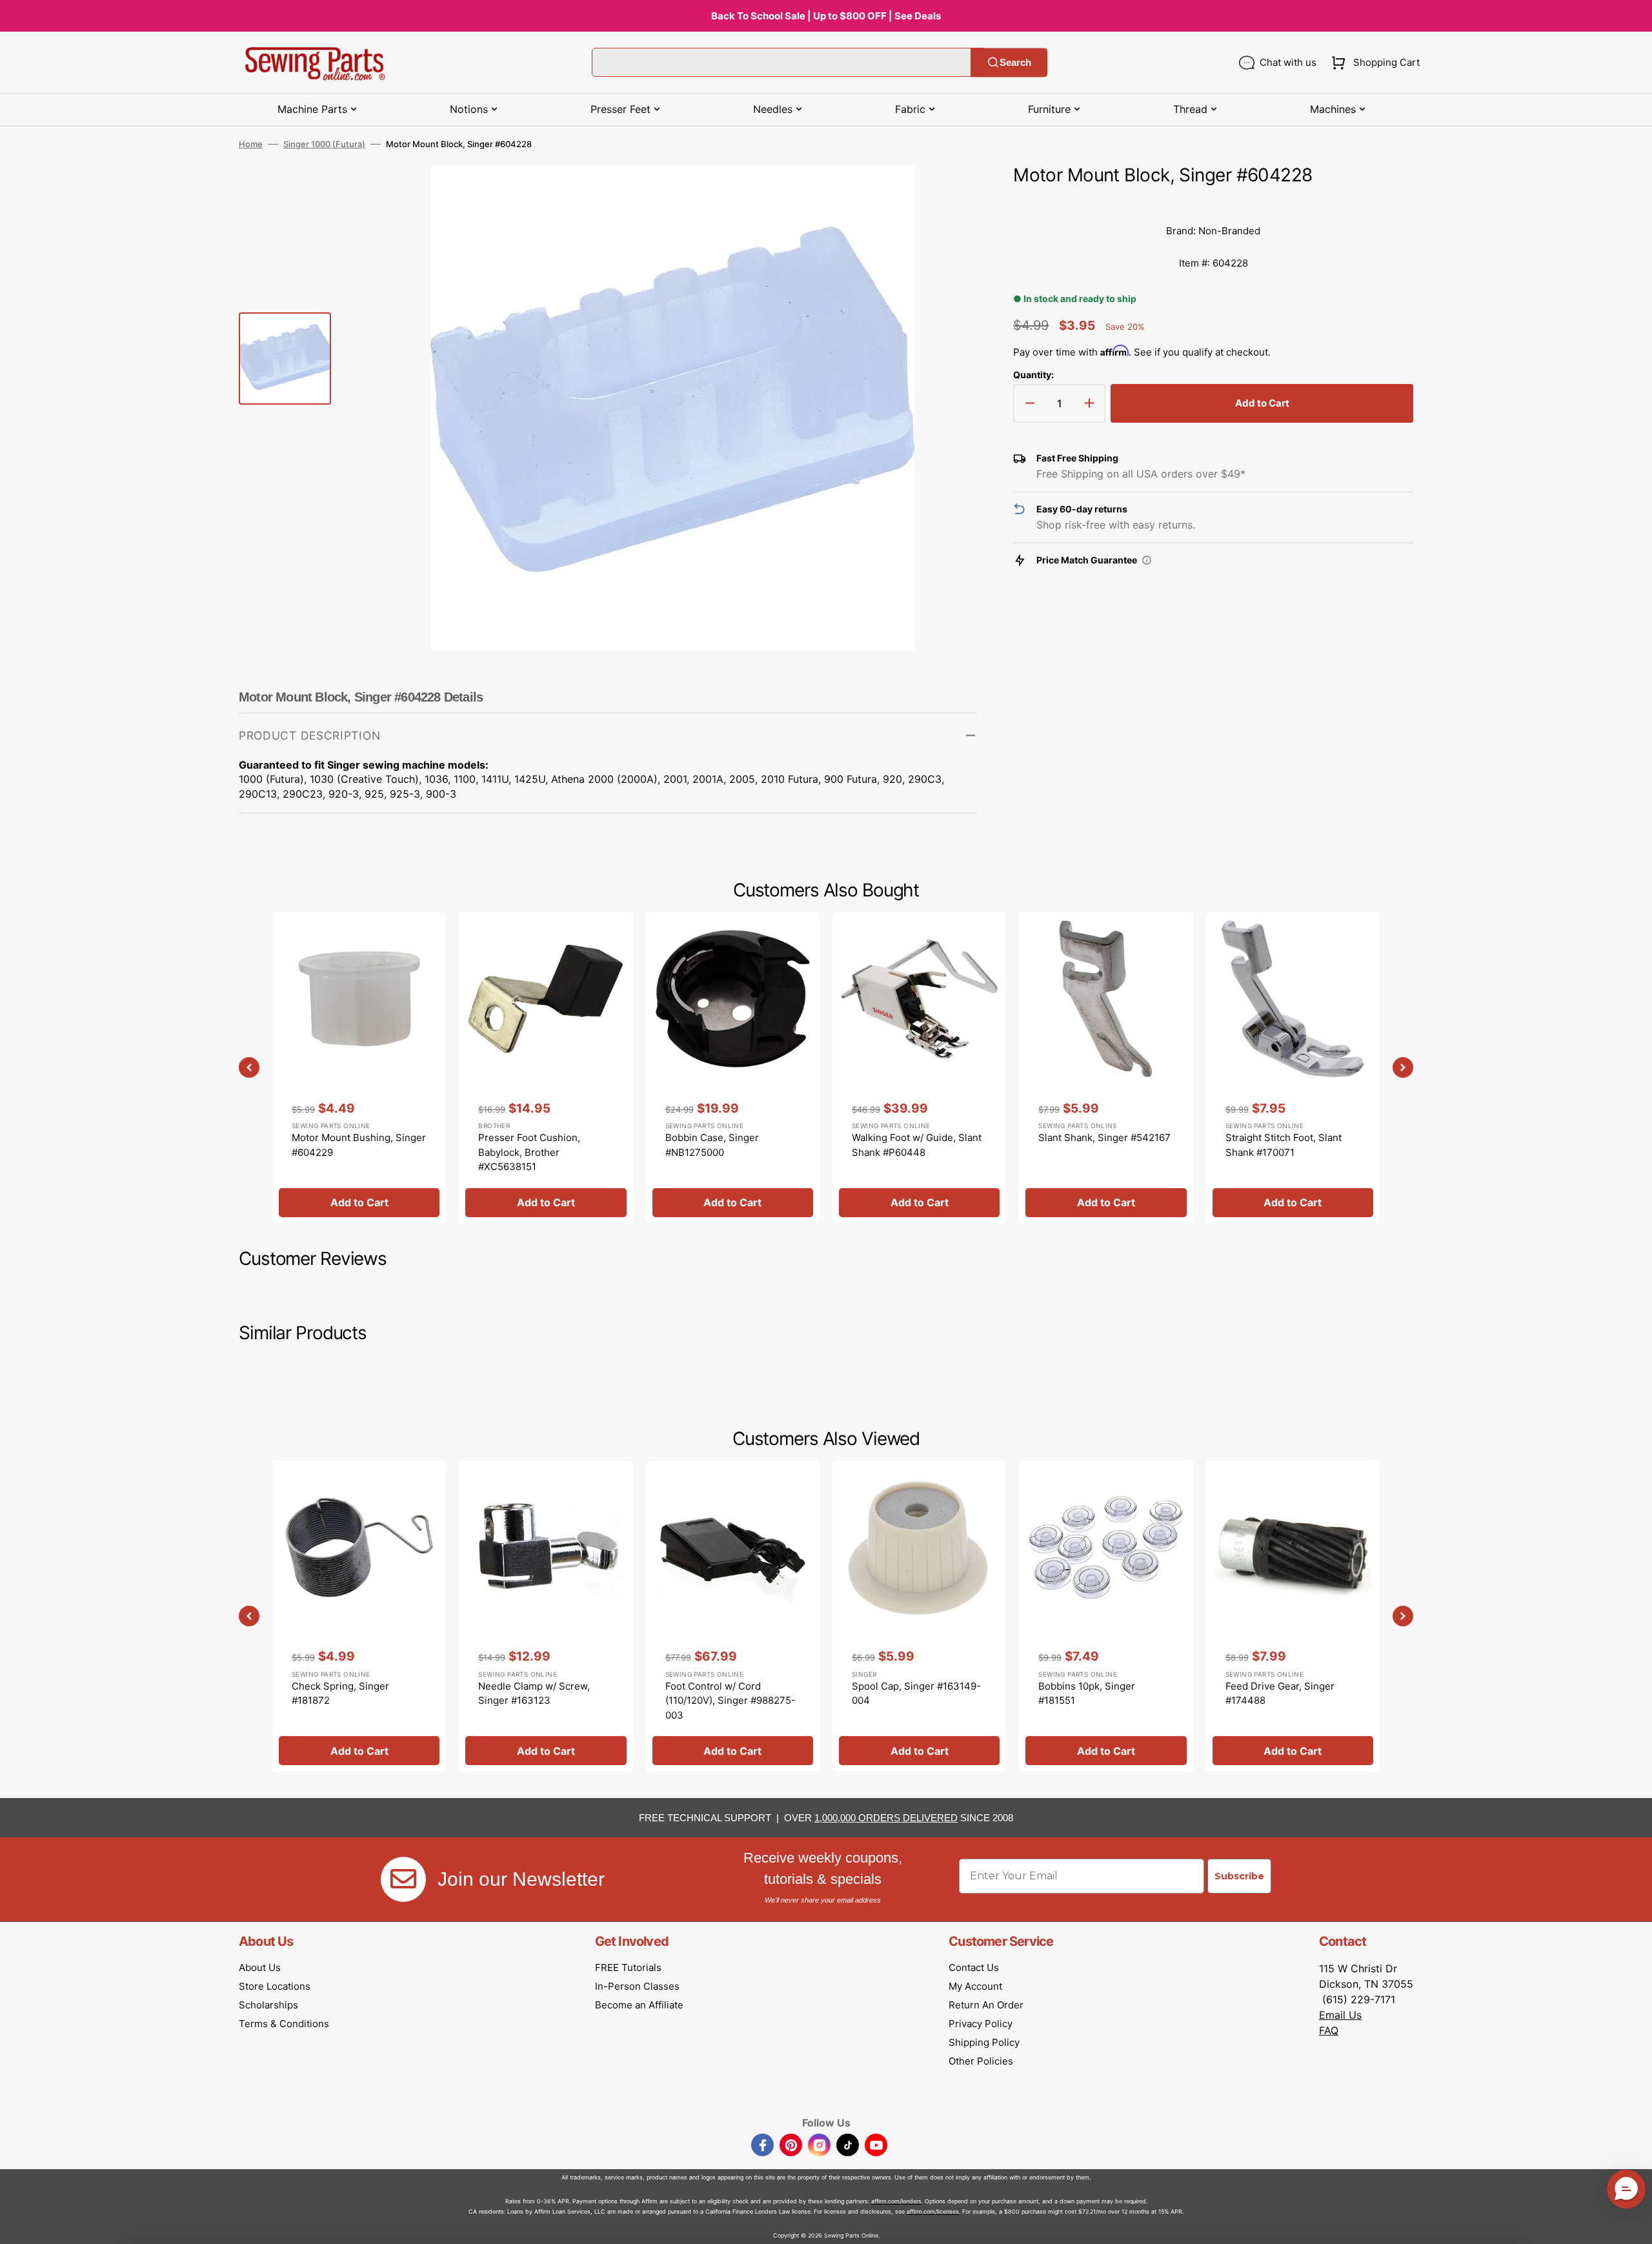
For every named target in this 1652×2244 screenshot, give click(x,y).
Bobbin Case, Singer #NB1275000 (712, 1145)
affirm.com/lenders (896, 2201)
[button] (1373, 63)
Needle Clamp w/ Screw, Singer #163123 (534, 1693)
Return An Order (986, 2005)
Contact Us (974, 1967)
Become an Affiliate (639, 2005)
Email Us (1340, 2015)
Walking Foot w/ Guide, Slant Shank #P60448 (917, 1145)
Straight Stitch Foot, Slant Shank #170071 (1284, 1145)
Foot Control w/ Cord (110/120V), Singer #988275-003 (730, 1701)
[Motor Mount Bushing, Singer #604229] (359, 1067)
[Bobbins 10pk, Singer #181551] (1106, 1616)
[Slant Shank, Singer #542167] (1106, 1067)
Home (251, 144)
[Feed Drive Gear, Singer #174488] (1293, 1616)
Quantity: (1033, 375)
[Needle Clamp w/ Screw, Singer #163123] (546, 1616)
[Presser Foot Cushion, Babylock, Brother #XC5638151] (546, 1067)
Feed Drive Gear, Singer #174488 (1280, 1693)
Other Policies (981, 2061)
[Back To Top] (1633, 2225)
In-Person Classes (637, 1986)
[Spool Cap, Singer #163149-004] (919, 1616)
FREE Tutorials (628, 1967)
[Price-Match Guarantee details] (1147, 560)
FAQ (1329, 2030)
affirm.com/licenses (933, 2211)
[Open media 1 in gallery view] (948, 195)
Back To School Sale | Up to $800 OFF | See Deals (826, 16)
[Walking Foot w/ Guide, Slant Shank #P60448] (919, 1067)
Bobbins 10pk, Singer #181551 (1087, 1693)
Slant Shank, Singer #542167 (1104, 1137)
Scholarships (268, 2005)
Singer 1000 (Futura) (324, 144)
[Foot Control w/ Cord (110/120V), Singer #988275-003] (733, 1616)
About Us (260, 1967)
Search (1015, 62)
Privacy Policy (981, 2024)
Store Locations (275, 1986)
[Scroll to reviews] (1213, 202)
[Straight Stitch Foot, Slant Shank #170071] (1293, 1067)
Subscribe (1239, 1876)
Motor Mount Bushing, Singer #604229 (359, 1145)
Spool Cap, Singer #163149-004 (916, 1693)
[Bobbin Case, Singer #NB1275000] (733, 1067)
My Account (975, 1986)
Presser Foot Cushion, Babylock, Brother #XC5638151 (529, 1152)
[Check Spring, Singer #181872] (359, 1616)
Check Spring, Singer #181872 (340, 1693)
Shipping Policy (984, 2042)
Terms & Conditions (284, 2024)
